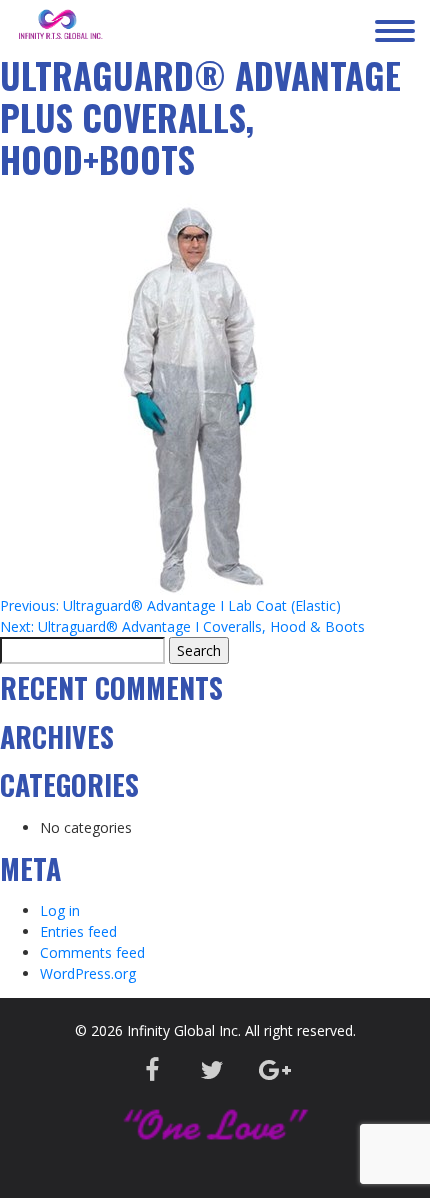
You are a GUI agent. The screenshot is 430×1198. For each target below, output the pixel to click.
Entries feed (78, 931)
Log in (60, 910)
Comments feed (92, 952)
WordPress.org (88, 973)
